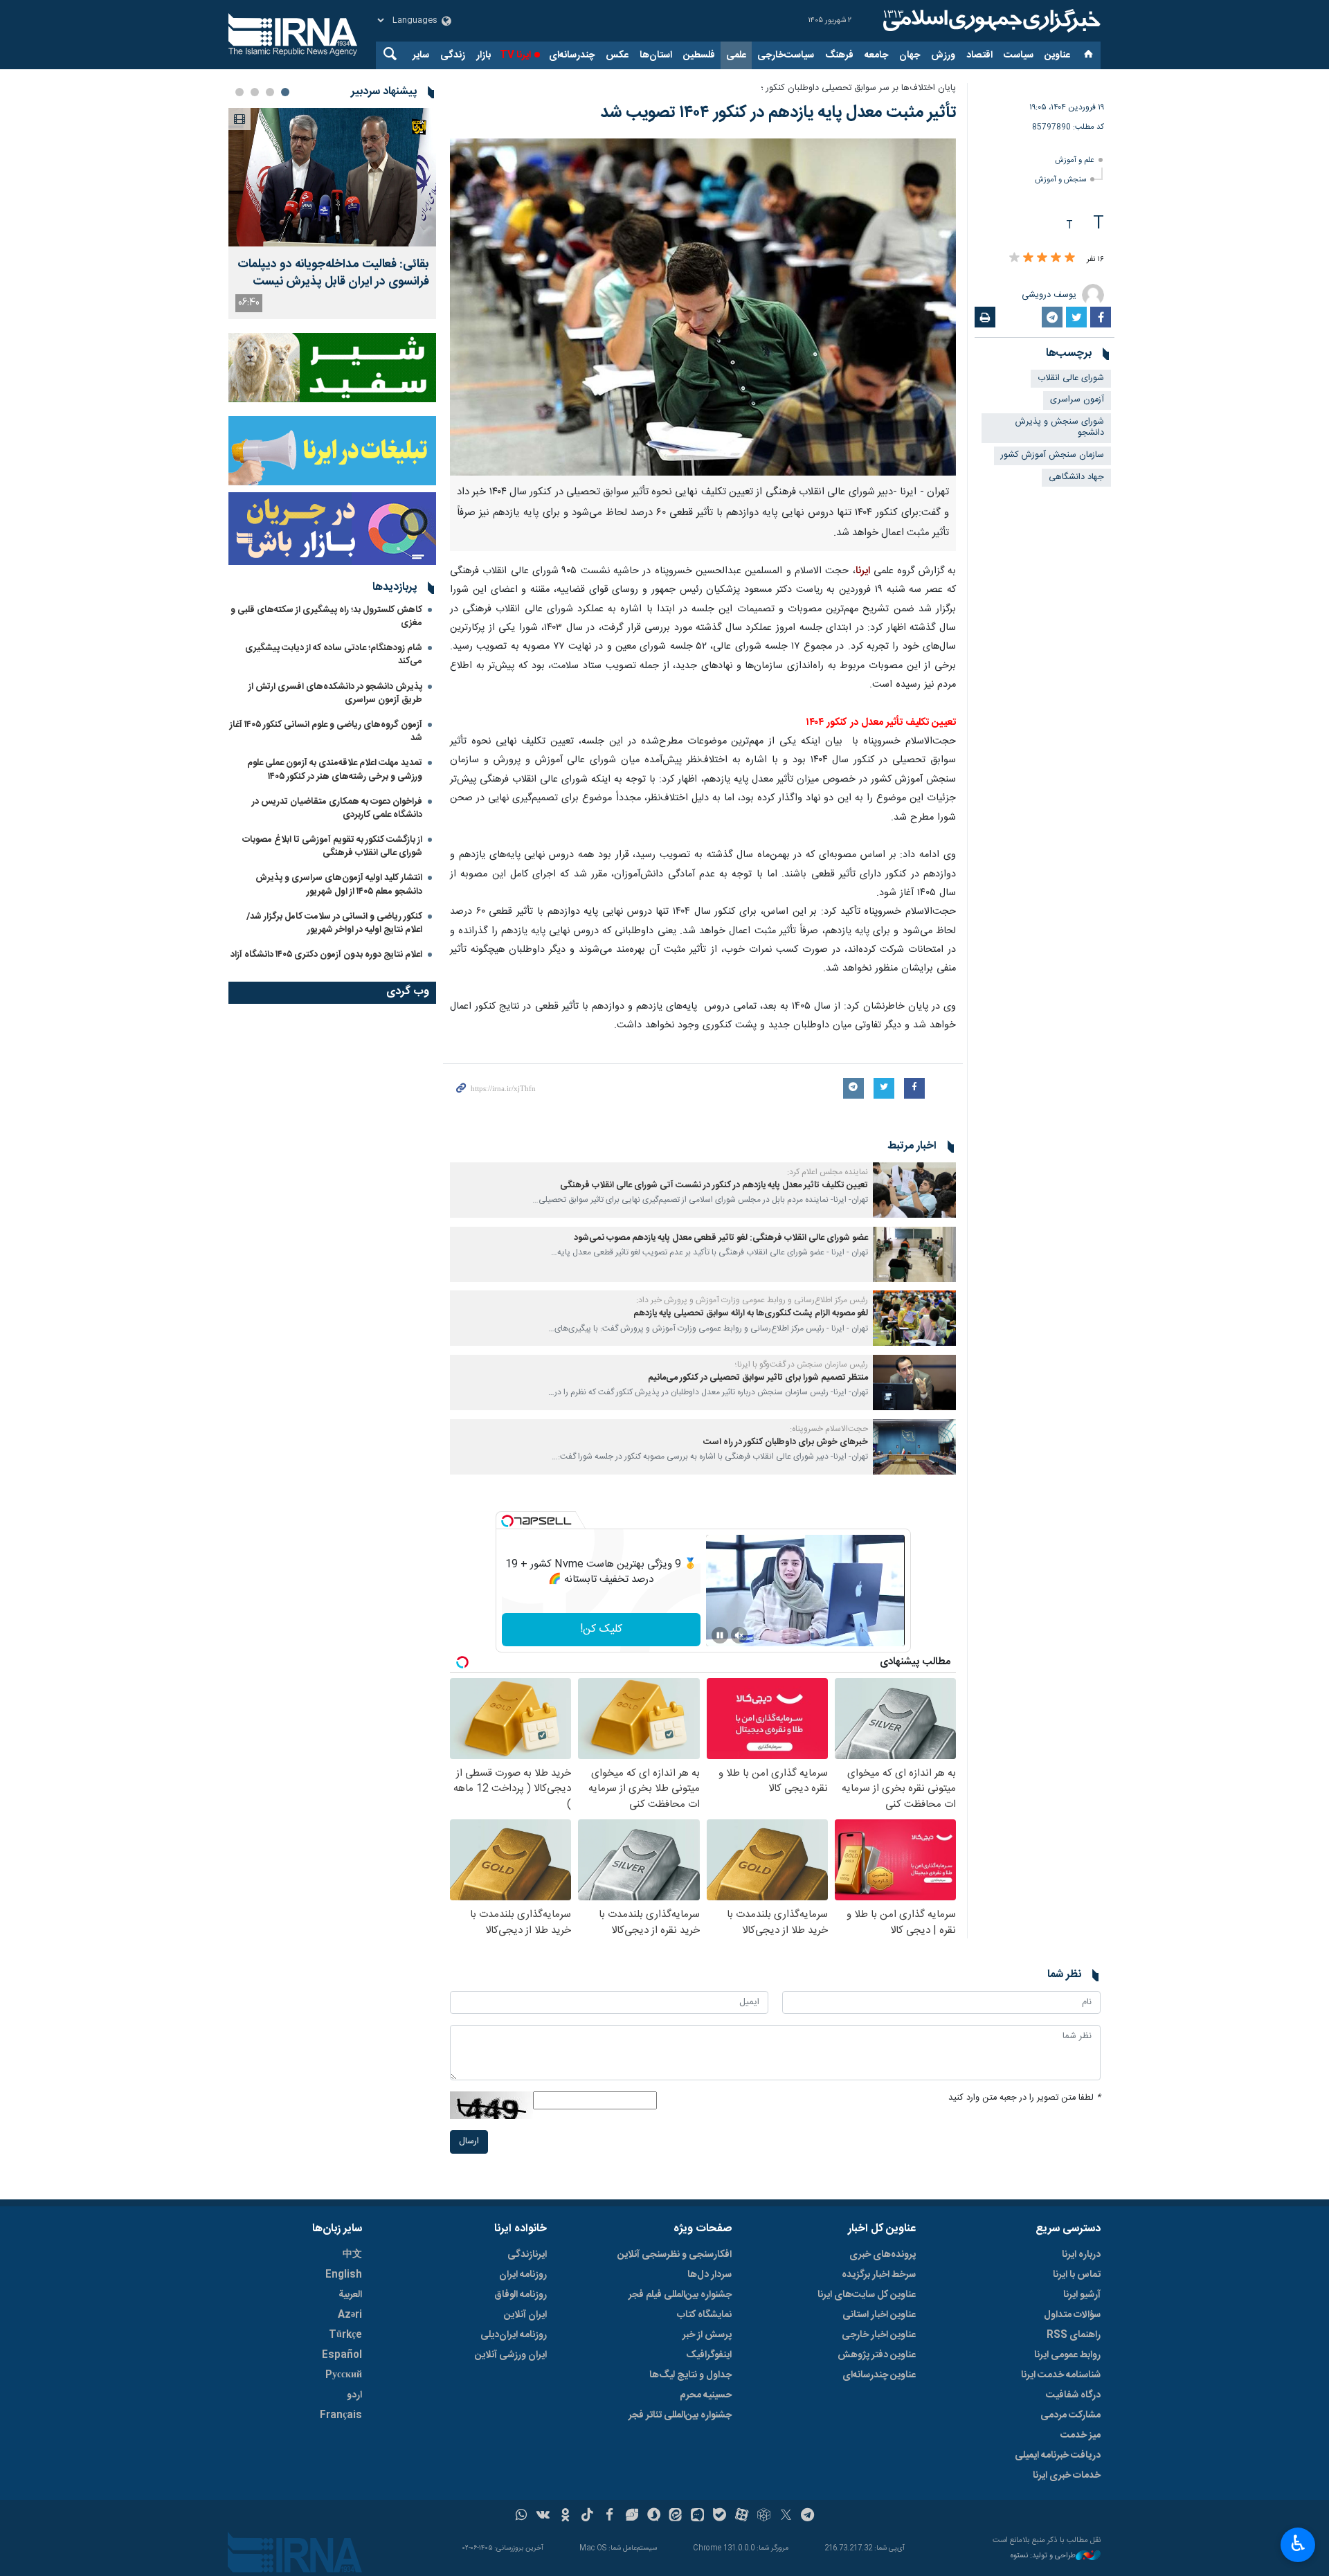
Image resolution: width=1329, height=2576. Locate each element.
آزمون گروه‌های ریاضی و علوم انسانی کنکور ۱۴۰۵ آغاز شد (326, 731)
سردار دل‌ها (709, 2275)
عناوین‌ (1057, 55)
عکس (617, 55)
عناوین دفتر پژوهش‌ (877, 2355)
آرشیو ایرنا (1082, 2295)
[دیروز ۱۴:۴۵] (332, 177)
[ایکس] (786, 2516)
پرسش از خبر (707, 2335)
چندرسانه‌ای (572, 55)
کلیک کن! (601, 1629)
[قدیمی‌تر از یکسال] (914, 1190)
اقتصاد (979, 55)
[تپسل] (507, 1521)
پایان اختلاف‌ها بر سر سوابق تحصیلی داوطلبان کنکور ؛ (858, 88)
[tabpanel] (332, 214)
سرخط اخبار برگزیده (879, 2275)
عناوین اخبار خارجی (879, 2335)
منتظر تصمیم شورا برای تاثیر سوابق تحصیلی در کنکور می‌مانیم (758, 1378)
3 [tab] (255, 92)
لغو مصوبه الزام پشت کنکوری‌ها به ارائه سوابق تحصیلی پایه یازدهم (751, 1314)
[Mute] (739, 1635)
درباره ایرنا (1081, 2255)
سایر (421, 55)
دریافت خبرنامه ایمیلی (1058, 2456)
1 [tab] (285, 92)
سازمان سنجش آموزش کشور (1052, 455)
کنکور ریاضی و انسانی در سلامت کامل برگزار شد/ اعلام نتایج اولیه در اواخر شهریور (334, 923)
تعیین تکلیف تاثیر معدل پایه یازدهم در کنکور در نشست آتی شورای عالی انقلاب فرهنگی (714, 1186)
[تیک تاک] (587, 2516)
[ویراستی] (632, 2516)
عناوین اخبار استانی (879, 2315)
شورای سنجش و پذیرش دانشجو (1060, 428)
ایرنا (990, 21)
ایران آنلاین (525, 2315)
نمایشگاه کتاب (704, 2315)
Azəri (350, 2315)
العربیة (350, 2295)
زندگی (453, 55)
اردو (354, 2395)
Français (341, 2415)
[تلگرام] (808, 2516)
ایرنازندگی (527, 2255)
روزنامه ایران (523, 2275)
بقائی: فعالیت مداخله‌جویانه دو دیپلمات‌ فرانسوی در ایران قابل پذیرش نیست (333, 273)
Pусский (344, 2375)
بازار (483, 55)
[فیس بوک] (609, 2516)
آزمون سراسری (1077, 400)
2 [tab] (270, 92)
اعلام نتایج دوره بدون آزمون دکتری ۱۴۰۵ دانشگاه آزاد (326, 955)
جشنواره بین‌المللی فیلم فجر (680, 2295)
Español (342, 2355)
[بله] (720, 2516)
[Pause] (720, 1635)
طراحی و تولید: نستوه (1043, 2556)
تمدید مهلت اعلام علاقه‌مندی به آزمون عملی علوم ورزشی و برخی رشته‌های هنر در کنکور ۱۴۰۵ (335, 769)
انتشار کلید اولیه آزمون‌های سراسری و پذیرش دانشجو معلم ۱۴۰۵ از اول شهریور (339, 884)
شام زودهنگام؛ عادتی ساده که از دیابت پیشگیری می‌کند (334, 655)
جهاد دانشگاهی (1076, 477)
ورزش (943, 55)
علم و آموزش (1075, 160)
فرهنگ (839, 55)
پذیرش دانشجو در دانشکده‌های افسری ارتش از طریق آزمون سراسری (335, 693)
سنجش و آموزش (1060, 180)
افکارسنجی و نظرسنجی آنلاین (675, 2255)
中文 (352, 2255)
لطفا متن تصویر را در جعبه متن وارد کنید (1024, 2098)
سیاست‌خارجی (786, 55)
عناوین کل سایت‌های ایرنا (867, 2295)
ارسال (469, 2142)
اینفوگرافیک (709, 2355)
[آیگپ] (697, 2516)
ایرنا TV (515, 55)
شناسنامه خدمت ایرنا (1061, 2375)
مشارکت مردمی (1070, 2415)
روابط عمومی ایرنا (1067, 2355)
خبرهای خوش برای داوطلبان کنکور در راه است (786, 1442)
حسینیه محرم (706, 2395)
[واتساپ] (522, 2516)
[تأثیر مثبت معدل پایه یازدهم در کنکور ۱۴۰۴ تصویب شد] (703, 307)
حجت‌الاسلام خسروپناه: (829, 1429)
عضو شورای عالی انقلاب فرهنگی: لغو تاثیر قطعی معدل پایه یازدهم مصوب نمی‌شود (721, 1238)
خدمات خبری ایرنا (1067, 2476)
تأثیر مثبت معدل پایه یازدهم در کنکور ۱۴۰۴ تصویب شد (778, 113)
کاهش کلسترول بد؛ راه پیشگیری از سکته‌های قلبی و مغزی (326, 616)
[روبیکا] (764, 2516)
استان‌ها (656, 55)
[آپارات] (742, 2516)
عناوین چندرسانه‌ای (879, 2375)
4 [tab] (239, 92)
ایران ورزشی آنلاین (511, 2355)
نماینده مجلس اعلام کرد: (828, 1172)
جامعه (876, 55)
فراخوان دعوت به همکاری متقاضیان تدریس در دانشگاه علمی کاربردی (337, 808)
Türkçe (345, 2335)
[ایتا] (676, 2516)
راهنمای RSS (1074, 2335)
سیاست (1019, 55)
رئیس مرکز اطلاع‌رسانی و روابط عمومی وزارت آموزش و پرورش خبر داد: (752, 1300)
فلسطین (699, 55)
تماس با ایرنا (1077, 2275)
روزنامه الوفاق (521, 2295)
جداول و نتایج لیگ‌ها (690, 2375)
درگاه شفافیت (1073, 2395)
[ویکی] (543, 2516)
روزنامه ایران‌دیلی (514, 2335)
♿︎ (1298, 2543)
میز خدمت (1081, 2435)
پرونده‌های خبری (883, 2255)
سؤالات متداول (1072, 2315)
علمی (736, 55)
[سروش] (654, 2516)
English (344, 2275)
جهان (910, 55)
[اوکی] (565, 2516)
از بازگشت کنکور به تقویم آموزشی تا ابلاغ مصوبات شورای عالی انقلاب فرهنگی (332, 846)
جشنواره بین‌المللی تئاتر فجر (680, 2415)
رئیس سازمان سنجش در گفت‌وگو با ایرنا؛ (802, 1364)
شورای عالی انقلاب (1071, 378)
